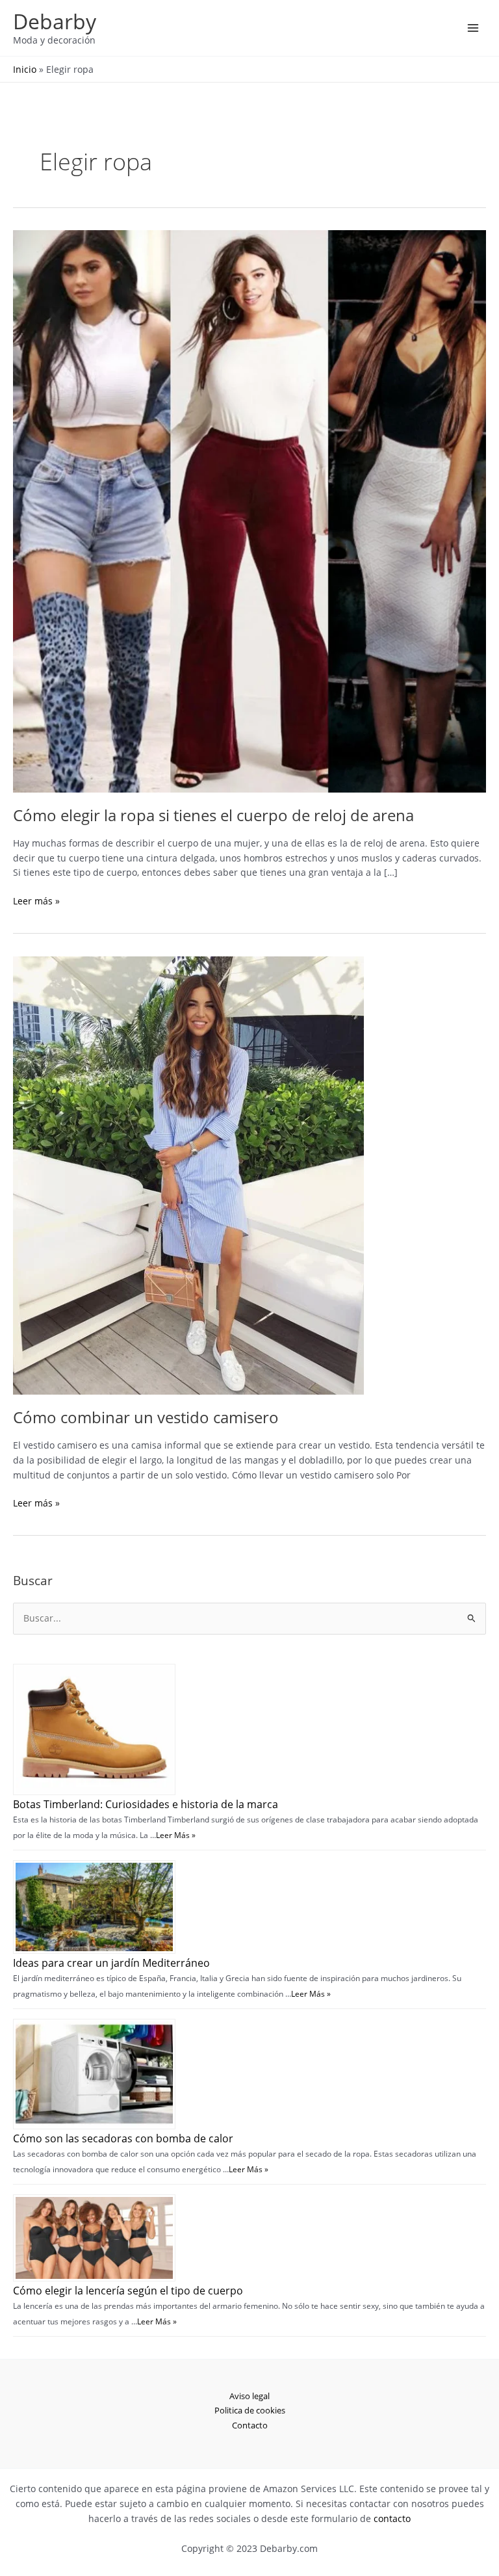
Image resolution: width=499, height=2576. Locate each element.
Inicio (25, 69)
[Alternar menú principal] (473, 28)
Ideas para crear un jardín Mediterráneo (111, 1963)
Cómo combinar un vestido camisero (146, 1417)
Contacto (250, 2425)
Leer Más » (176, 1835)
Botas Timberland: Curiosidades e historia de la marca (146, 1804)
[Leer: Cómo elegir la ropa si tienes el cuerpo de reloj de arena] (249, 510)
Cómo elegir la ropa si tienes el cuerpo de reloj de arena (213, 815)
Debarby (55, 21)
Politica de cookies (250, 2410)
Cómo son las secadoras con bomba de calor (123, 2138)
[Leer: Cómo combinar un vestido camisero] (188, 1174)
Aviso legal (249, 2396)
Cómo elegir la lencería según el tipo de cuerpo (128, 2291)
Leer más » (36, 901)
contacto (392, 2518)
